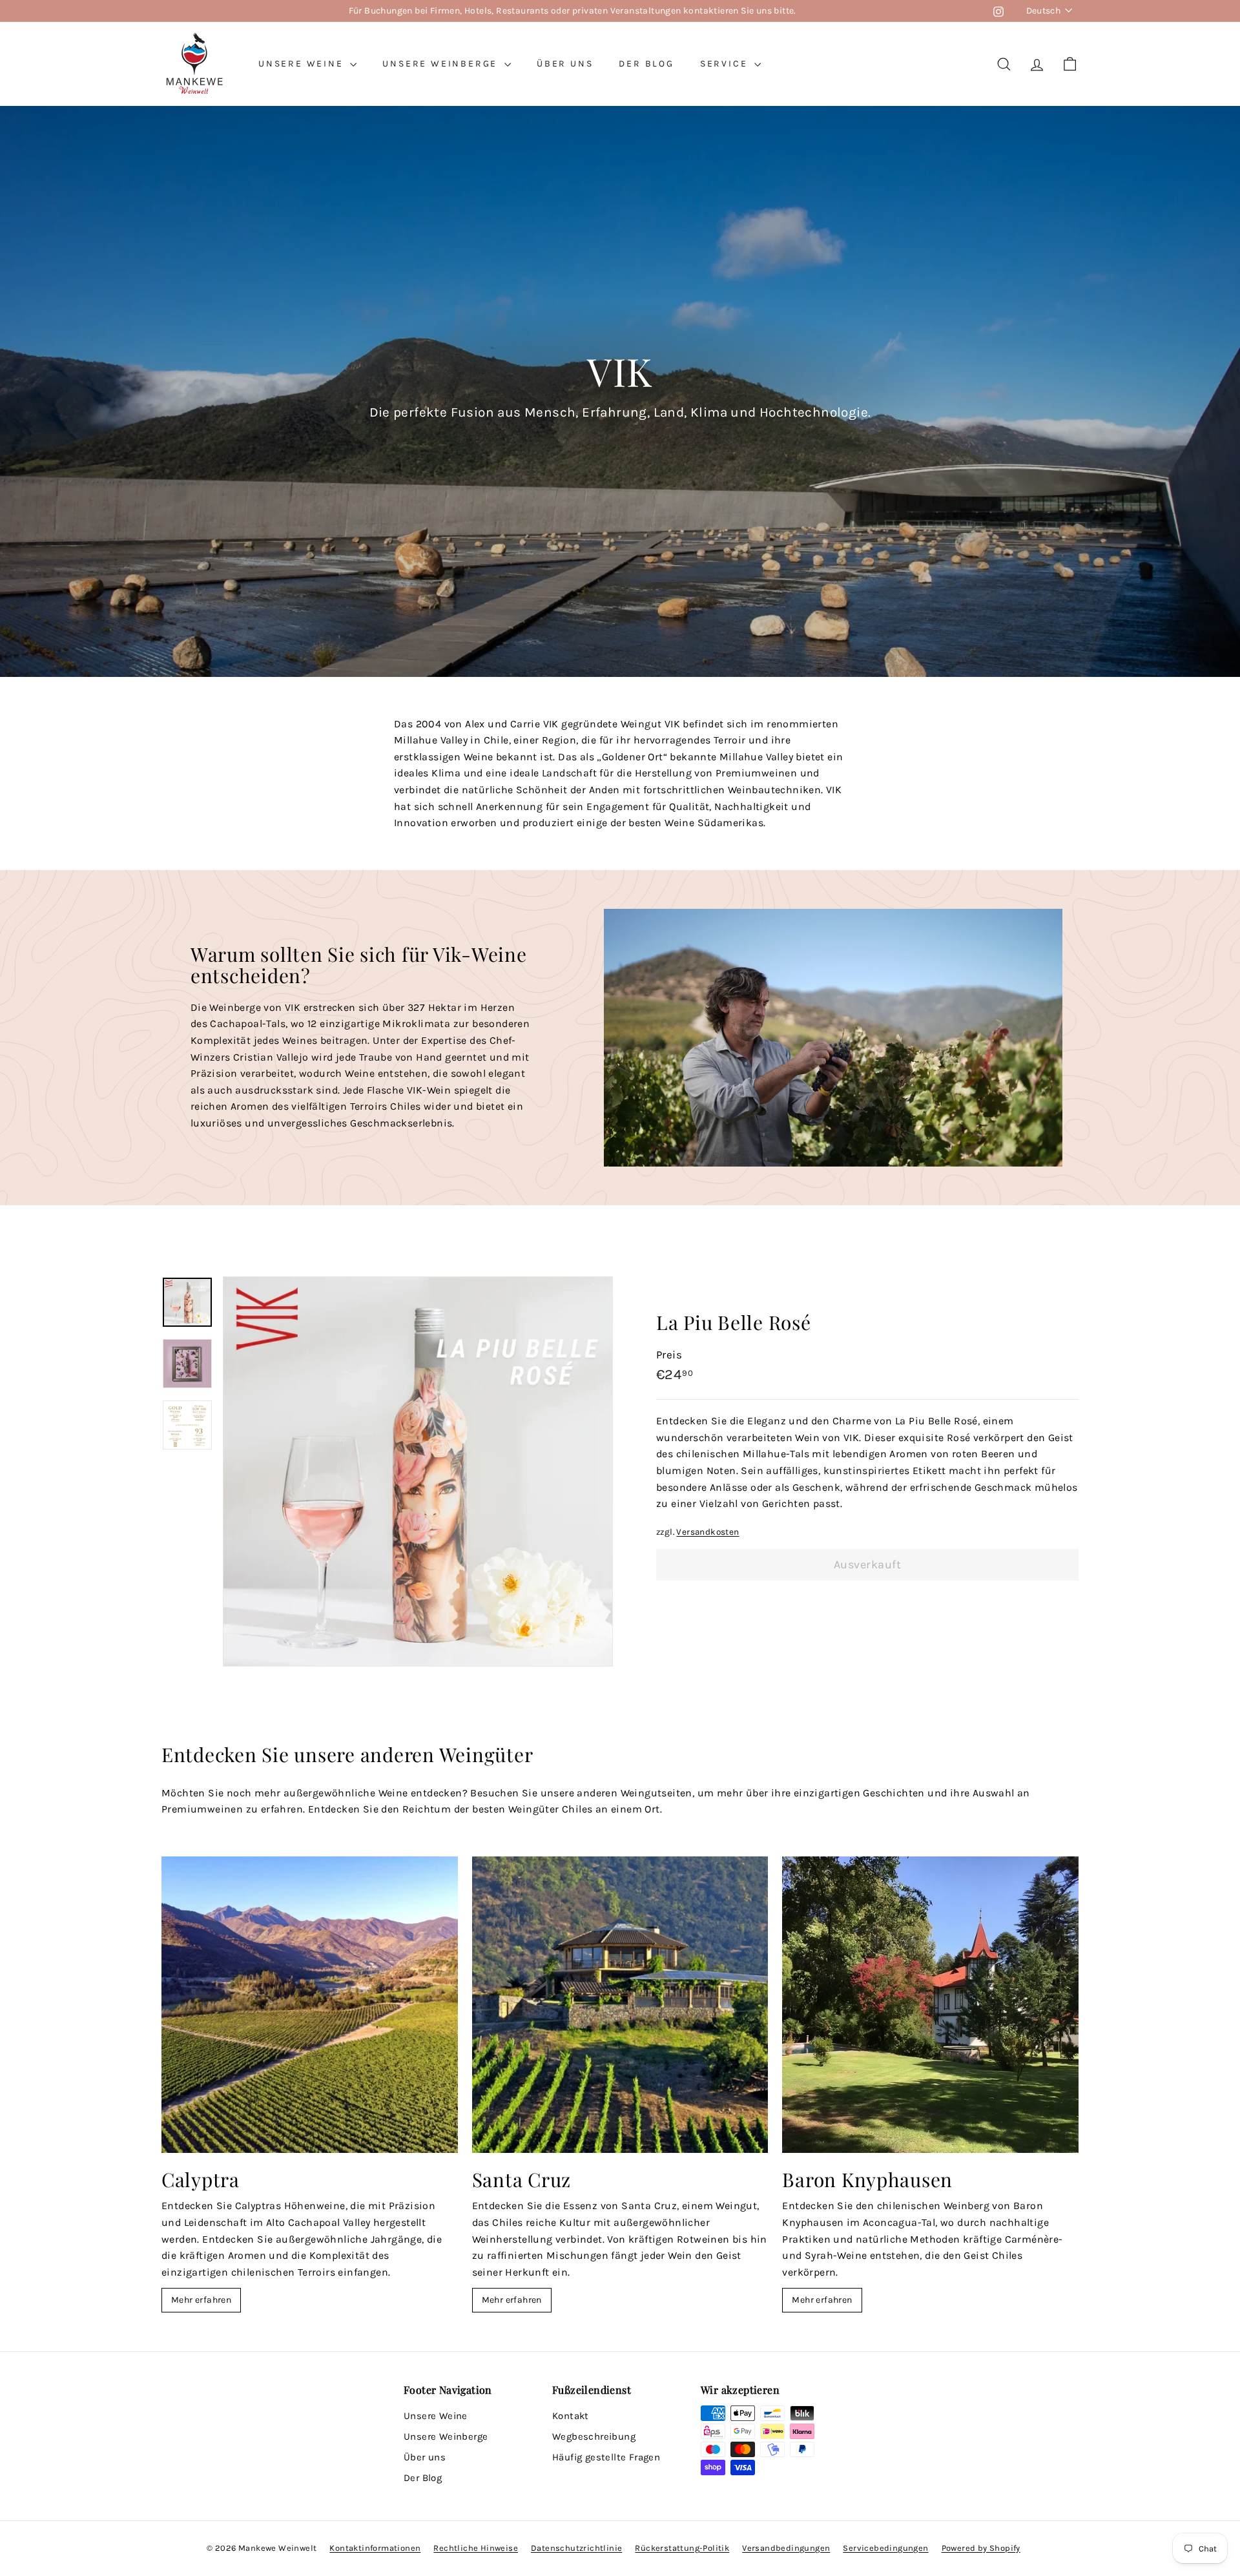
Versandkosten (708, 1532)
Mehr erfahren (201, 2300)
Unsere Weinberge (442, 64)
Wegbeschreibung (594, 2436)
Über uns (565, 64)
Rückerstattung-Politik (682, 2548)
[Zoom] (418, 1471)
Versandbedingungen (786, 2548)
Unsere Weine (303, 64)
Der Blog (646, 64)
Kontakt (571, 2416)
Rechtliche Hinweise (476, 2548)
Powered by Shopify (981, 2548)
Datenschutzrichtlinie (576, 2548)
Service (726, 64)
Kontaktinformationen (375, 2548)
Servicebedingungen (885, 2548)
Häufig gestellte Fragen (606, 2457)
